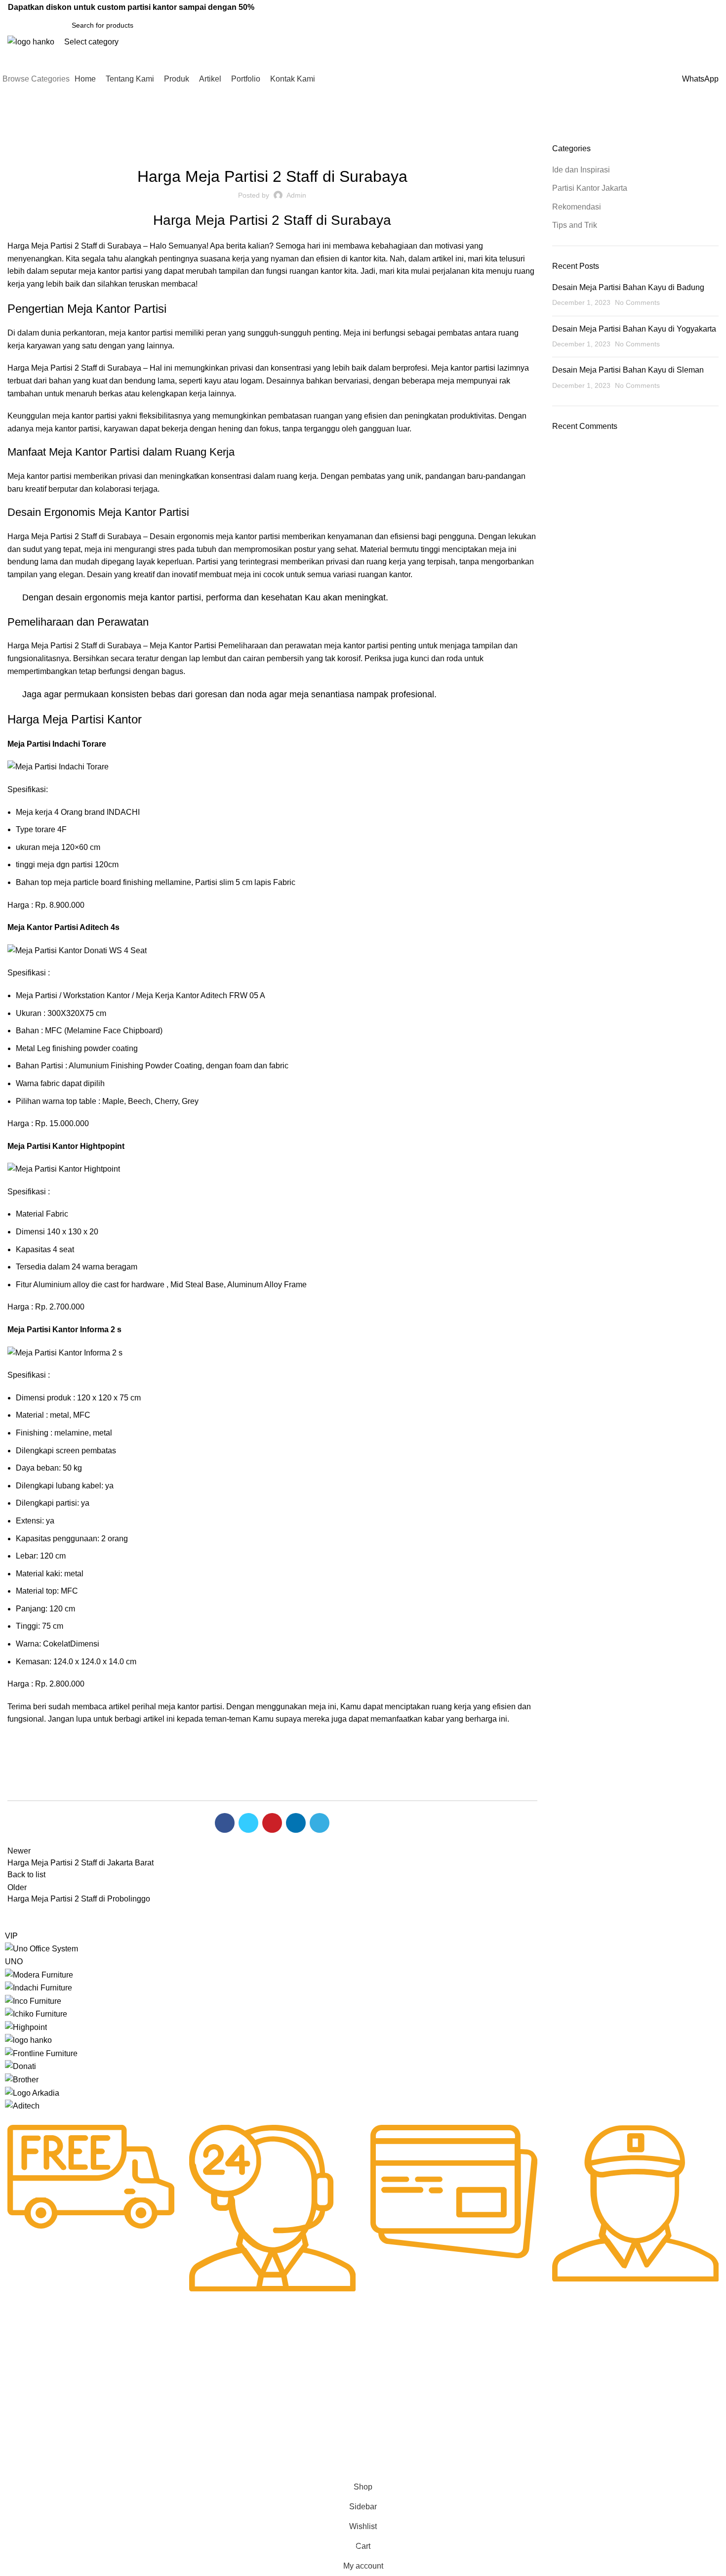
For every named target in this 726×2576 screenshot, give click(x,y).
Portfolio (18, 2434)
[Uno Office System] (41, 1948)
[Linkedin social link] (589, 7)
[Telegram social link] (602, 7)
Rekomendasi (344, 149)
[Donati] (20, 2066)
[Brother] (22, 2079)
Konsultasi (311, 2417)
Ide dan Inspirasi (58, 137)
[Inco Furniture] (33, 2001)
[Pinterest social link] (576, 7)
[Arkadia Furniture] (32, 2092)
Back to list (26, 1875)
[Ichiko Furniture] (36, 2013)
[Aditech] (22, 2105)
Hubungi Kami (317, 2366)
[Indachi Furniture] (39, 1987)
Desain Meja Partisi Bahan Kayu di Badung (628, 287)
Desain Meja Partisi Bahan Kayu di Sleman (628, 370)
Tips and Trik (575, 225)
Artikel (15, 2417)
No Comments (637, 302)
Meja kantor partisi (40, 476)
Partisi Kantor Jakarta (278, 149)
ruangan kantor (316, 271)
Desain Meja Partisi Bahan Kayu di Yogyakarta (634, 329)
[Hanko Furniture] (28, 2040)
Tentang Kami (26, 2383)
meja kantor (129, 333)
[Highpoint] (26, 2027)
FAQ (302, 2383)
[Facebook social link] (550, 7)
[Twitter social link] (563, 7)
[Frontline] (41, 2053)
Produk (16, 2400)
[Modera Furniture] (39, 1974)
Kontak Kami (25, 2451)
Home (16, 137)
